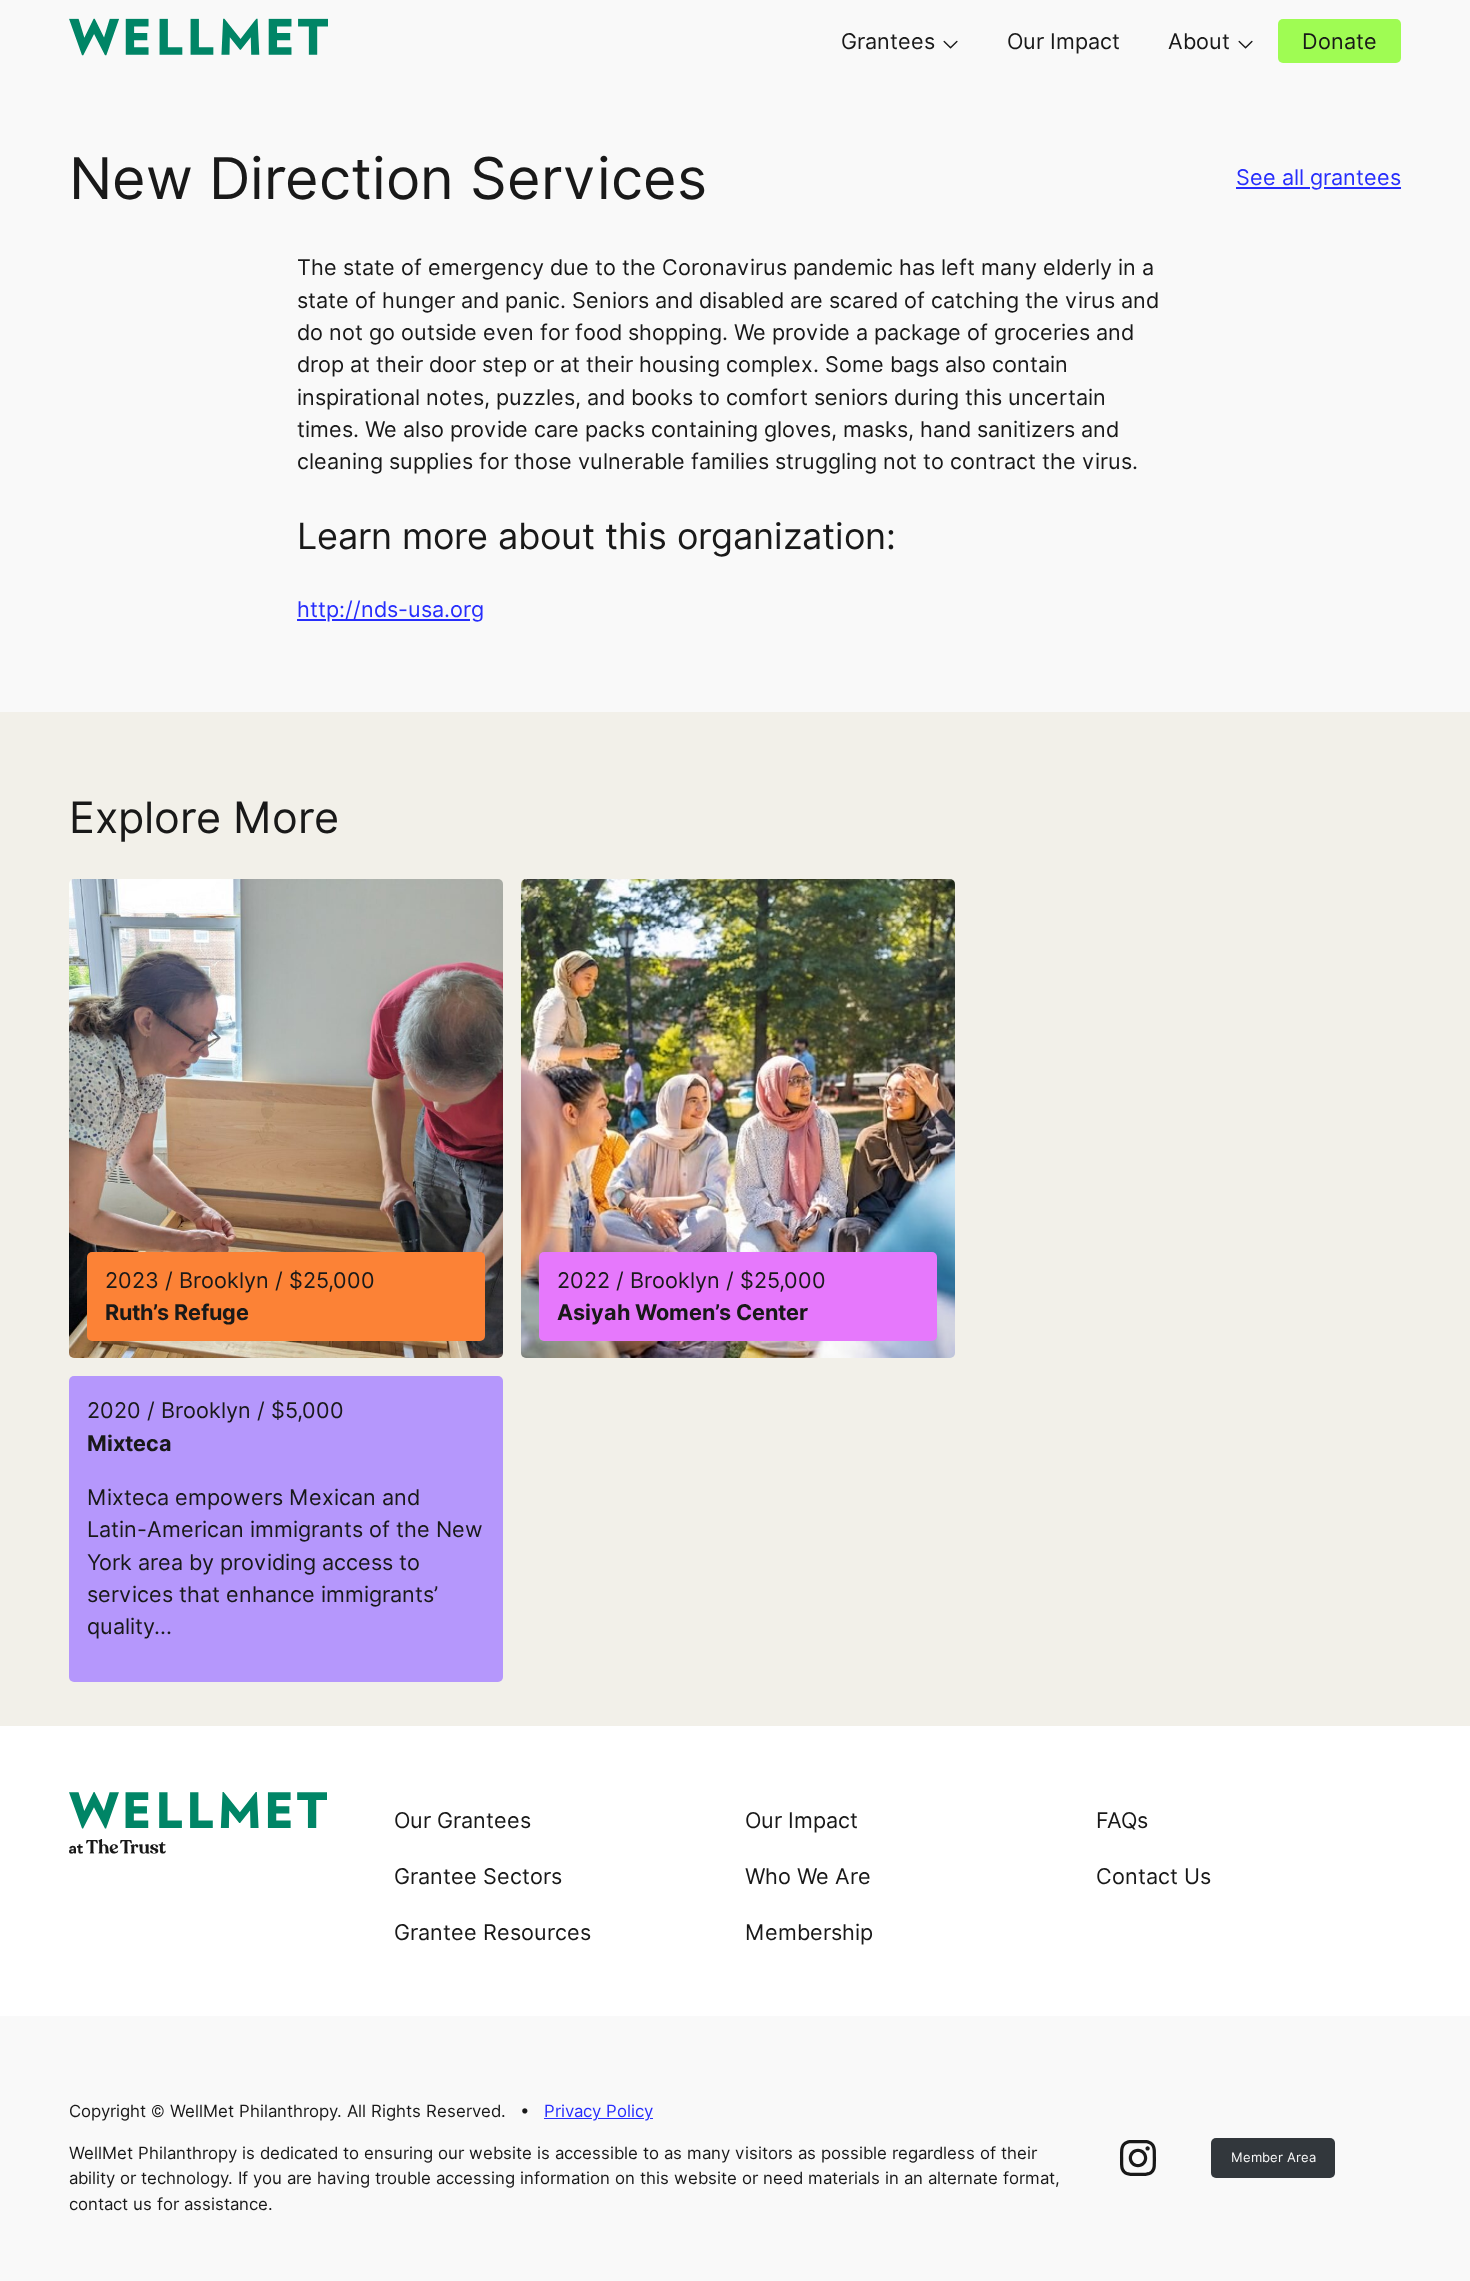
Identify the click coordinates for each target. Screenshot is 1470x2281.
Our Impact (1063, 41)
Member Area (1273, 2157)
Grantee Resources (492, 1932)
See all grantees (1318, 177)
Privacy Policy (598, 2111)
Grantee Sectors (478, 1876)
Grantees (888, 41)
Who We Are (808, 1876)
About (1199, 41)
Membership (809, 1932)
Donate (1339, 41)
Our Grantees (462, 1820)
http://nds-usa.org (390, 609)
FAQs (1122, 1820)
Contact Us (1153, 1876)
